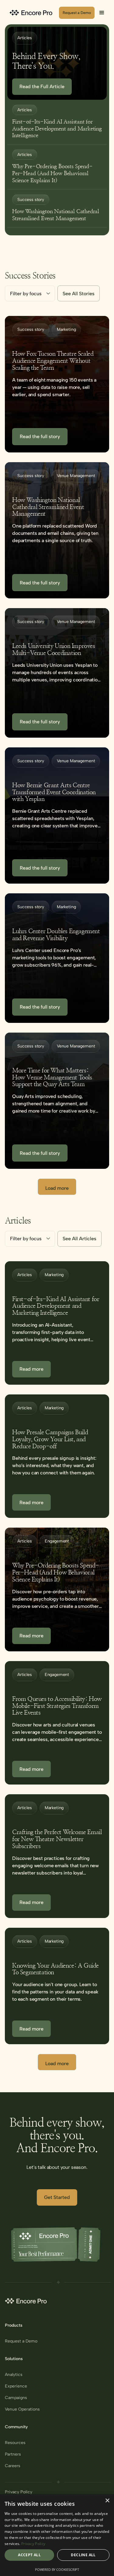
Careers (13, 2466)
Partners (13, 2454)
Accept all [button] (29, 2555)
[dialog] (57, 2535)
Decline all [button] (83, 2555)
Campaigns (16, 2398)
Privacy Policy (19, 2492)
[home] (32, 13)
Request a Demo (21, 2341)
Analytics (14, 2375)
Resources (15, 2443)
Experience (16, 2386)
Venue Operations (22, 2409)
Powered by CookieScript (57, 2569)
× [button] (107, 2501)
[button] (102, 13)
